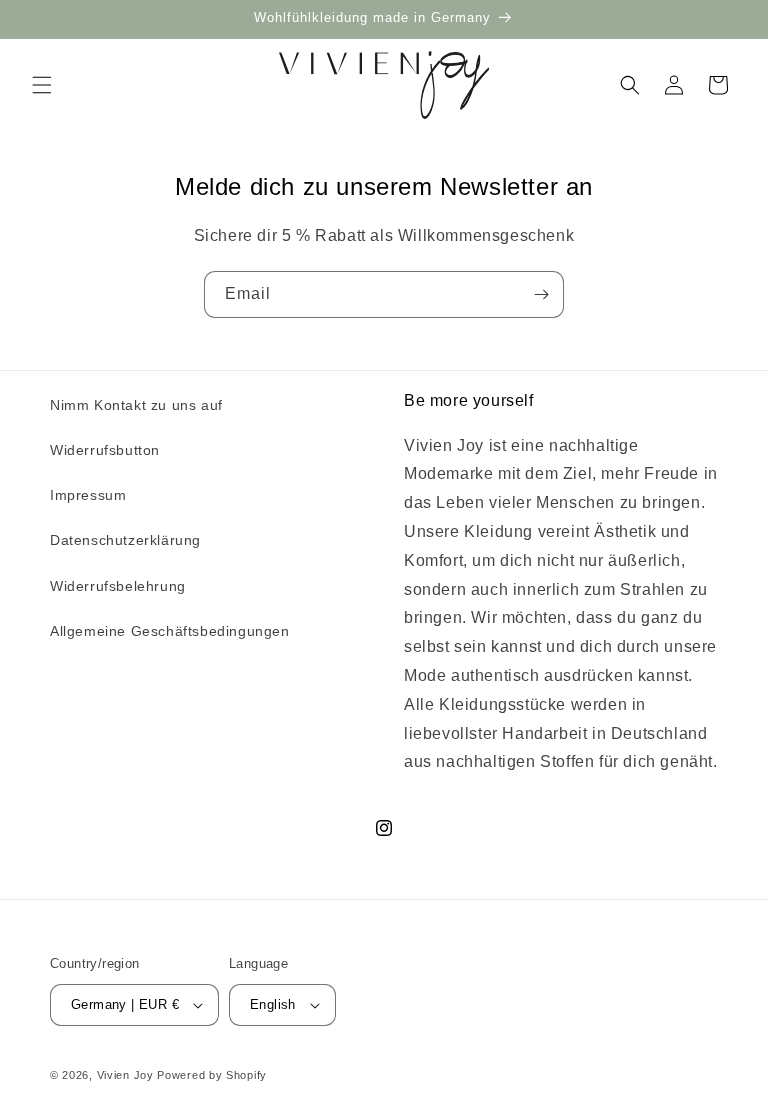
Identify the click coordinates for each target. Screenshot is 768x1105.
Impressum (88, 495)
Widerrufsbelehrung (118, 586)
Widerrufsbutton (105, 450)
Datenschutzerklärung (125, 540)
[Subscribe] (541, 294)
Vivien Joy (125, 1075)
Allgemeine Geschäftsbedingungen (170, 631)
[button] (42, 85)
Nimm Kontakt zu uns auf (136, 405)
